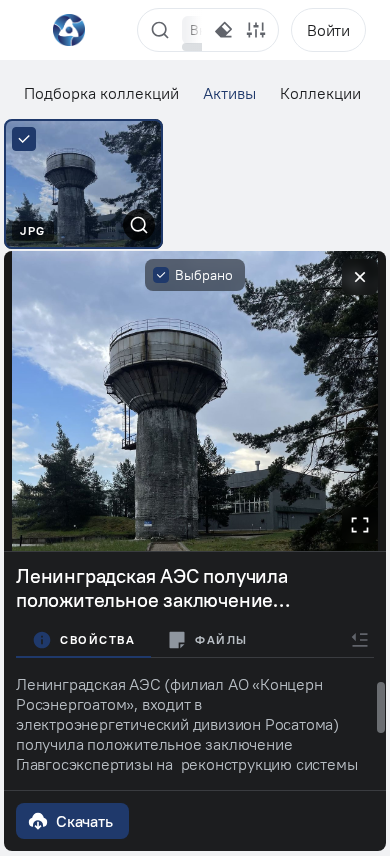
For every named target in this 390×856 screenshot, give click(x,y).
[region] (192, 30)
